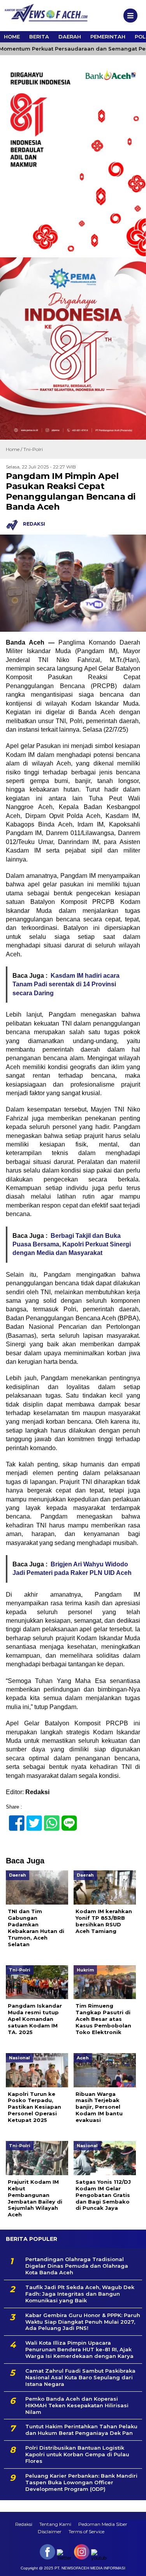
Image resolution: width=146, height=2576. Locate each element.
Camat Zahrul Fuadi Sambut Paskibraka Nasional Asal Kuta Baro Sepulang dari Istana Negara (80, 2377)
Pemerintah (108, 37)
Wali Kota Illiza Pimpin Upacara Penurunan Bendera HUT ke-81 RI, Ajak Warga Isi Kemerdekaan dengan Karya (79, 2349)
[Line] (66, 1819)
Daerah (70, 37)
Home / (15, 449)
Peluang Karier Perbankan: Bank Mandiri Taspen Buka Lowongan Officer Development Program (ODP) (81, 2482)
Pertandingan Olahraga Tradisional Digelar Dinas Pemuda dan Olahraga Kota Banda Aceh (77, 2266)
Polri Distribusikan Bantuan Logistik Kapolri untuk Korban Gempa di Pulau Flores (77, 2454)
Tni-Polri (33, 449)
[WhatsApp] (48, 1819)
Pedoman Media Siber (103, 2524)
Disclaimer (50, 2531)
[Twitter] (31, 1819)
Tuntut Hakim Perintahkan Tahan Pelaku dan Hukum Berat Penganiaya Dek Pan (81, 2430)
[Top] (133, 2565)
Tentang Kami (55, 2524)
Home (12, 37)
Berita (39, 37)
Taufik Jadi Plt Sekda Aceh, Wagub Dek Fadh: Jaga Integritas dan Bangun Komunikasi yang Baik (80, 2294)
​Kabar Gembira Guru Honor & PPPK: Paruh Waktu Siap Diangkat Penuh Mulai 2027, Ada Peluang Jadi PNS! (83, 2322)
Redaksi (24, 2524)
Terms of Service (86, 2531)
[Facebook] (13, 1819)
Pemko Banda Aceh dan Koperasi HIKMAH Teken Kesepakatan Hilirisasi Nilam (77, 2405)
